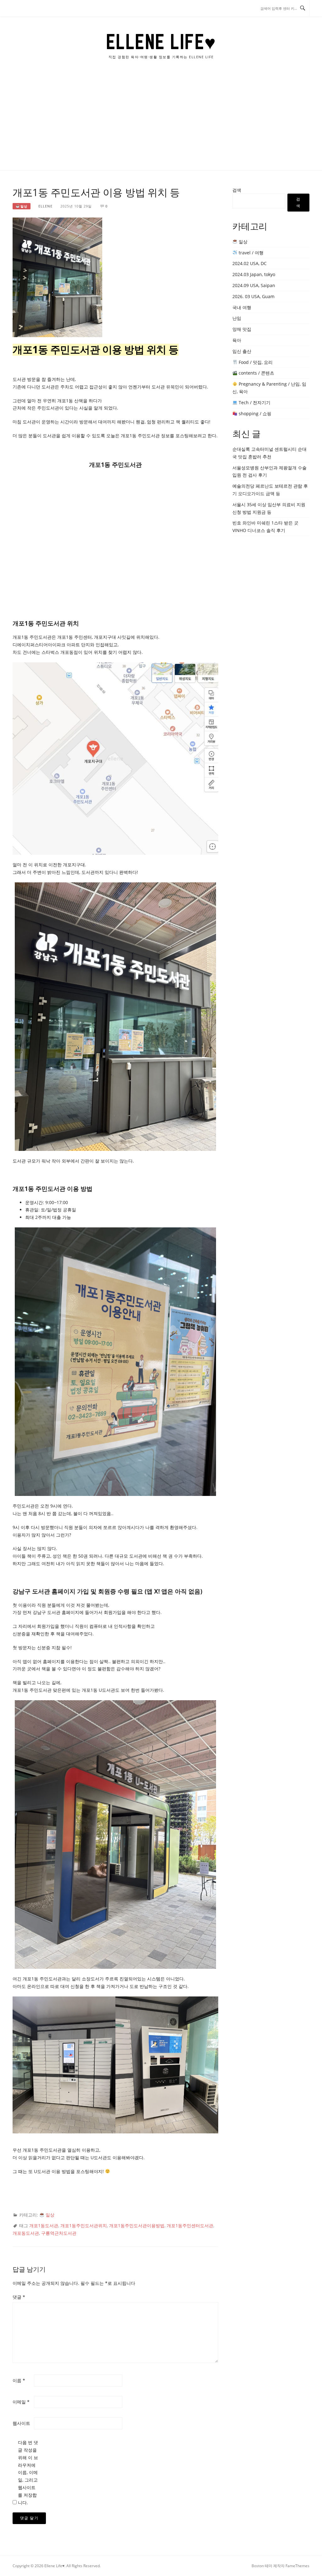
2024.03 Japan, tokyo (254, 274)
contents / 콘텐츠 (256, 373)
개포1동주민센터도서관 (190, 2225)
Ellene (45, 206)
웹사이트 (21, 2423)
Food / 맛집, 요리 (255, 362)
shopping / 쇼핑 (254, 413)
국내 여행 (242, 307)
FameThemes (297, 2566)
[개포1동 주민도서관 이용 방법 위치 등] (57, 277)
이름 (19, 2380)
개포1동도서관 (44, 2225)
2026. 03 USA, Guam (253, 296)
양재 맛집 (242, 329)
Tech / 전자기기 (254, 402)
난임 (237, 318)
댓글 (19, 2297)
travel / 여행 (250, 253)
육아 (237, 340)
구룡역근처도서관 (59, 2233)
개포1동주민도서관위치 (84, 2225)
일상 (23, 206)
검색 (237, 190)
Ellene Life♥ (161, 42)
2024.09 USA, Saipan (254, 285)
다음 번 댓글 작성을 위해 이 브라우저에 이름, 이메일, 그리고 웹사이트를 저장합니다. (28, 2472)
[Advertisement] (161, 123)
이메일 (21, 2402)
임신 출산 (242, 351)
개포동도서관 (26, 2233)
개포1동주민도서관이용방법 (137, 2225)
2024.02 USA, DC (250, 263)
